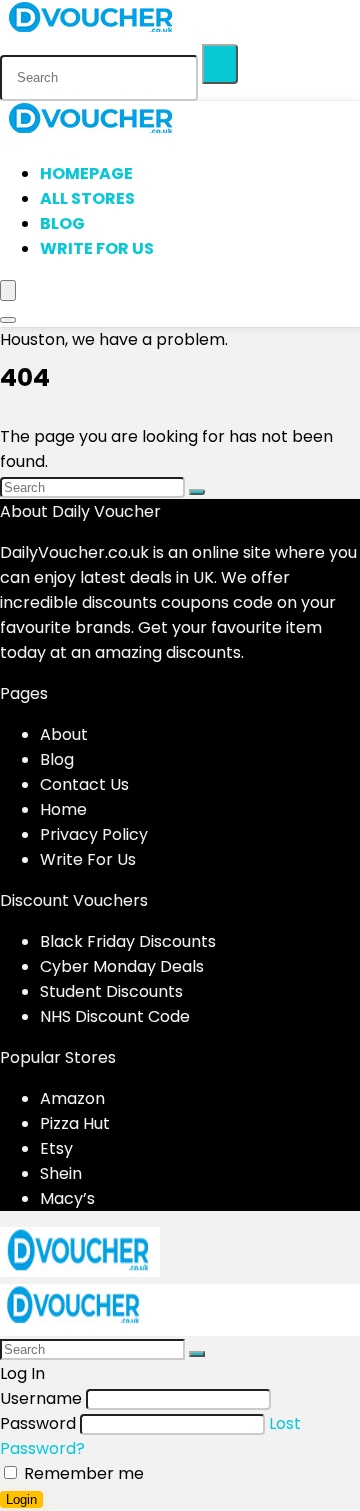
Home (63, 809)
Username (41, 1398)
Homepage (86, 173)
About (64, 734)
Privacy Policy (94, 834)
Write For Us (97, 248)
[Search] (220, 64)
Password (38, 1423)
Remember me (82, 1473)
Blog (62, 223)
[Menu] (8, 290)
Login (21, 1499)
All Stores (87, 198)
